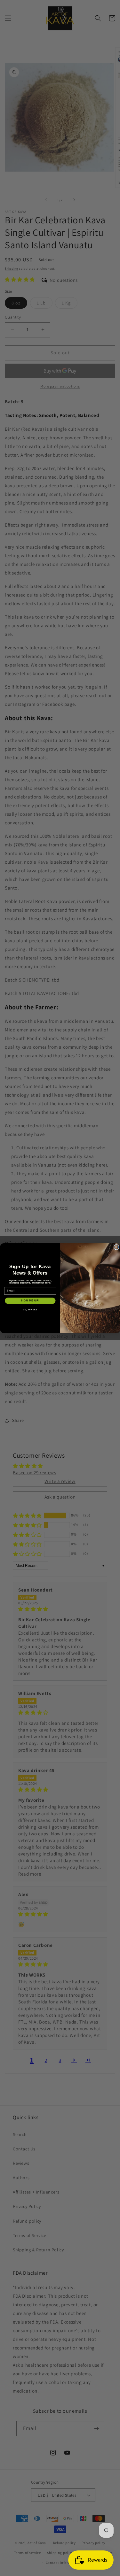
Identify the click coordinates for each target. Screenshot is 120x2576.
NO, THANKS (30, 1310)
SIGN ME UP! (30, 1300)
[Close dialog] (116, 1247)
